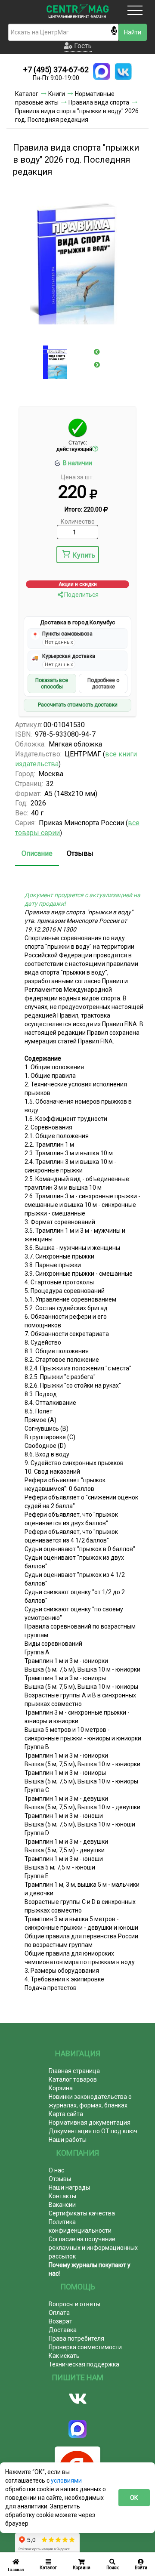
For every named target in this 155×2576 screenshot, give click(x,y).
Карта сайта (66, 2114)
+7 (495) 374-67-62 (56, 69)
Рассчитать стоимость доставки (78, 705)
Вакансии (62, 2205)
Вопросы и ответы (74, 2304)
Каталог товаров (73, 2079)
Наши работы (68, 2140)
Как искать (64, 2356)
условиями (66, 2480)
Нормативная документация (90, 2123)
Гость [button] (82, 46)
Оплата (59, 2313)
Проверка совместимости (85, 2347)
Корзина (61, 2088)
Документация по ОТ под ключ (93, 2131)
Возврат (60, 2321)
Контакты (62, 2196)
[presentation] (97, 352)
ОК (134, 2498)
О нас (56, 2170)
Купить (84, 555)
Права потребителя (76, 2338)
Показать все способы (52, 683)
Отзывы (80, 853)
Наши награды (69, 2187)
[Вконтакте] (77, 2399)
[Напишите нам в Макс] (102, 71)
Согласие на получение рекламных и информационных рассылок (93, 2248)
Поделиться (81, 595)
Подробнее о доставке (103, 683)
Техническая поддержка (84, 2364)
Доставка (63, 2330)
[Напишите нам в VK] (123, 71)
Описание (37, 853)
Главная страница (74, 2071)
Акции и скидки (78, 584)
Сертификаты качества (82, 2213)
